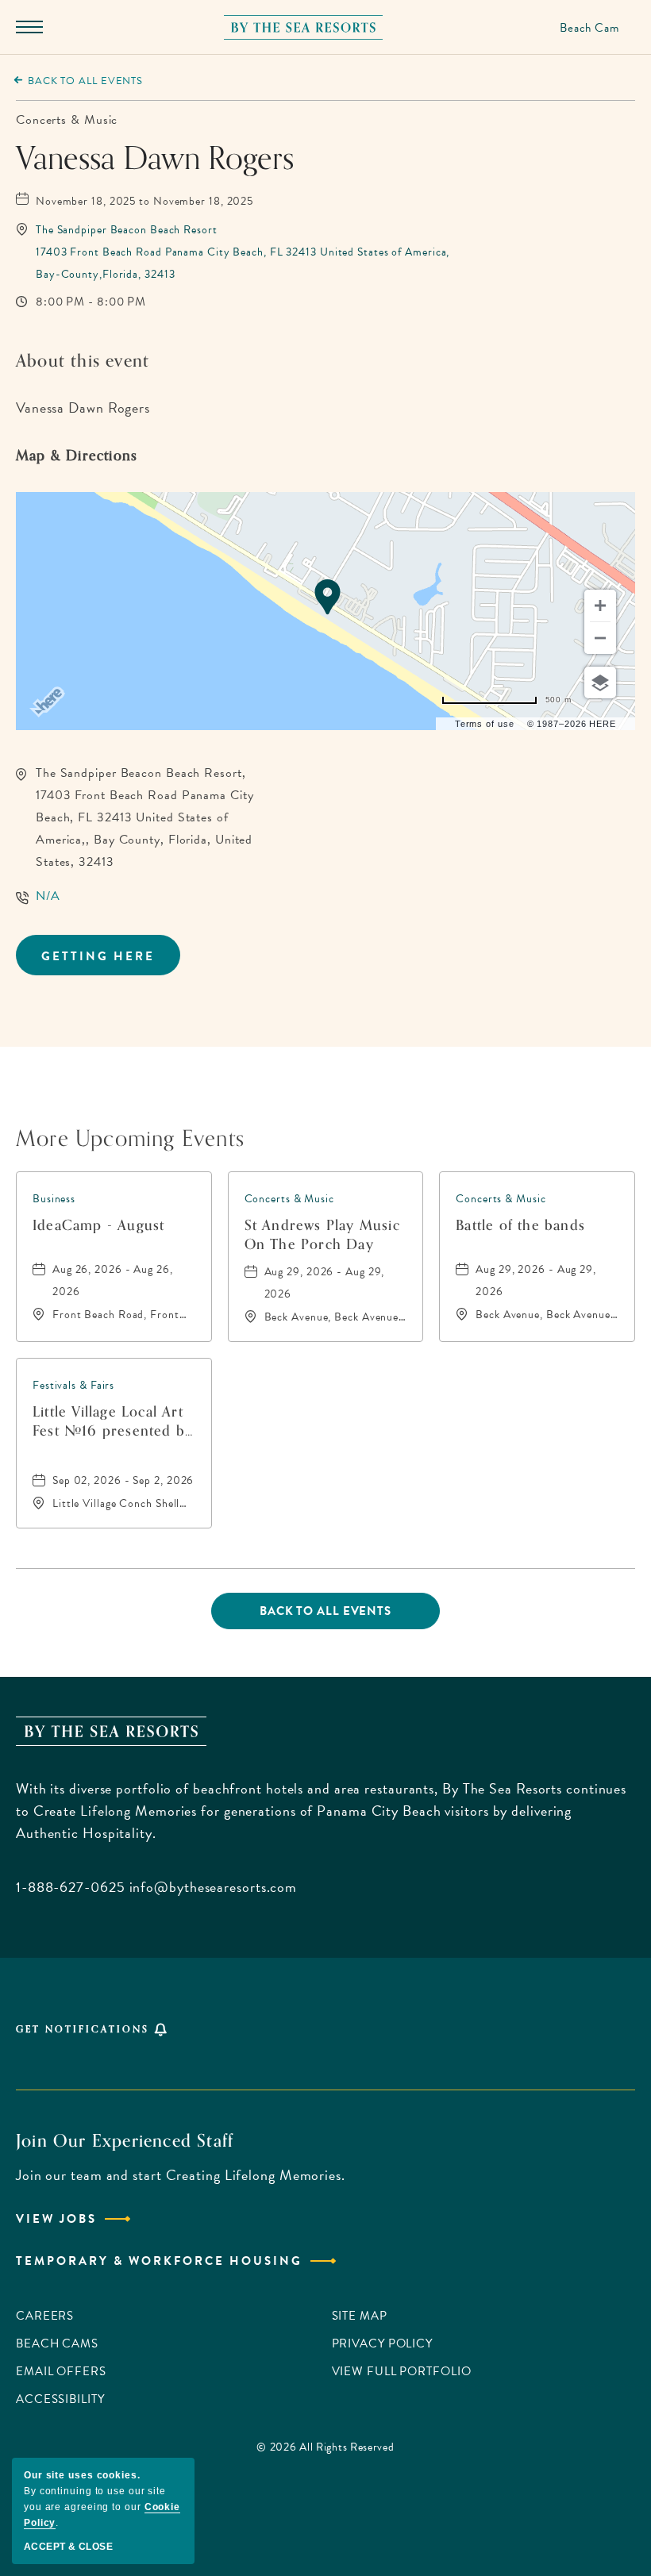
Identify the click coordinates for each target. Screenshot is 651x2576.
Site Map (360, 2316)
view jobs (56, 2219)
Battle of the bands (520, 1226)
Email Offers (61, 2371)
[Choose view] (600, 682)
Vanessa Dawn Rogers (155, 159)
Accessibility (60, 2399)
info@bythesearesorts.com (214, 1887)
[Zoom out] (600, 638)
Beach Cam (589, 28)
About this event (83, 361)
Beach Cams (57, 2343)
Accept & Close (68, 2547)
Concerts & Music (67, 120)
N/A (48, 896)
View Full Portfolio (402, 2371)
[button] (243, 252)
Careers (45, 2316)
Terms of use (485, 724)
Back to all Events (85, 81)
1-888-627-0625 (71, 1887)
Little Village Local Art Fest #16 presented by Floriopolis (113, 1421)
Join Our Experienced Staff (125, 2141)
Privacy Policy (383, 2343)
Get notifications (83, 2029)
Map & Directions (77, 456)
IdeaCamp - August (98, 1226)
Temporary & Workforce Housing (159, 2261)
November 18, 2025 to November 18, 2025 (144, 201)
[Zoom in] (600, 606)
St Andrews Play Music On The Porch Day (322, 1235)
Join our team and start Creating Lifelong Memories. (181, 2175)
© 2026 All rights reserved (325, 2447)
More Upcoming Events (130, 1136)
